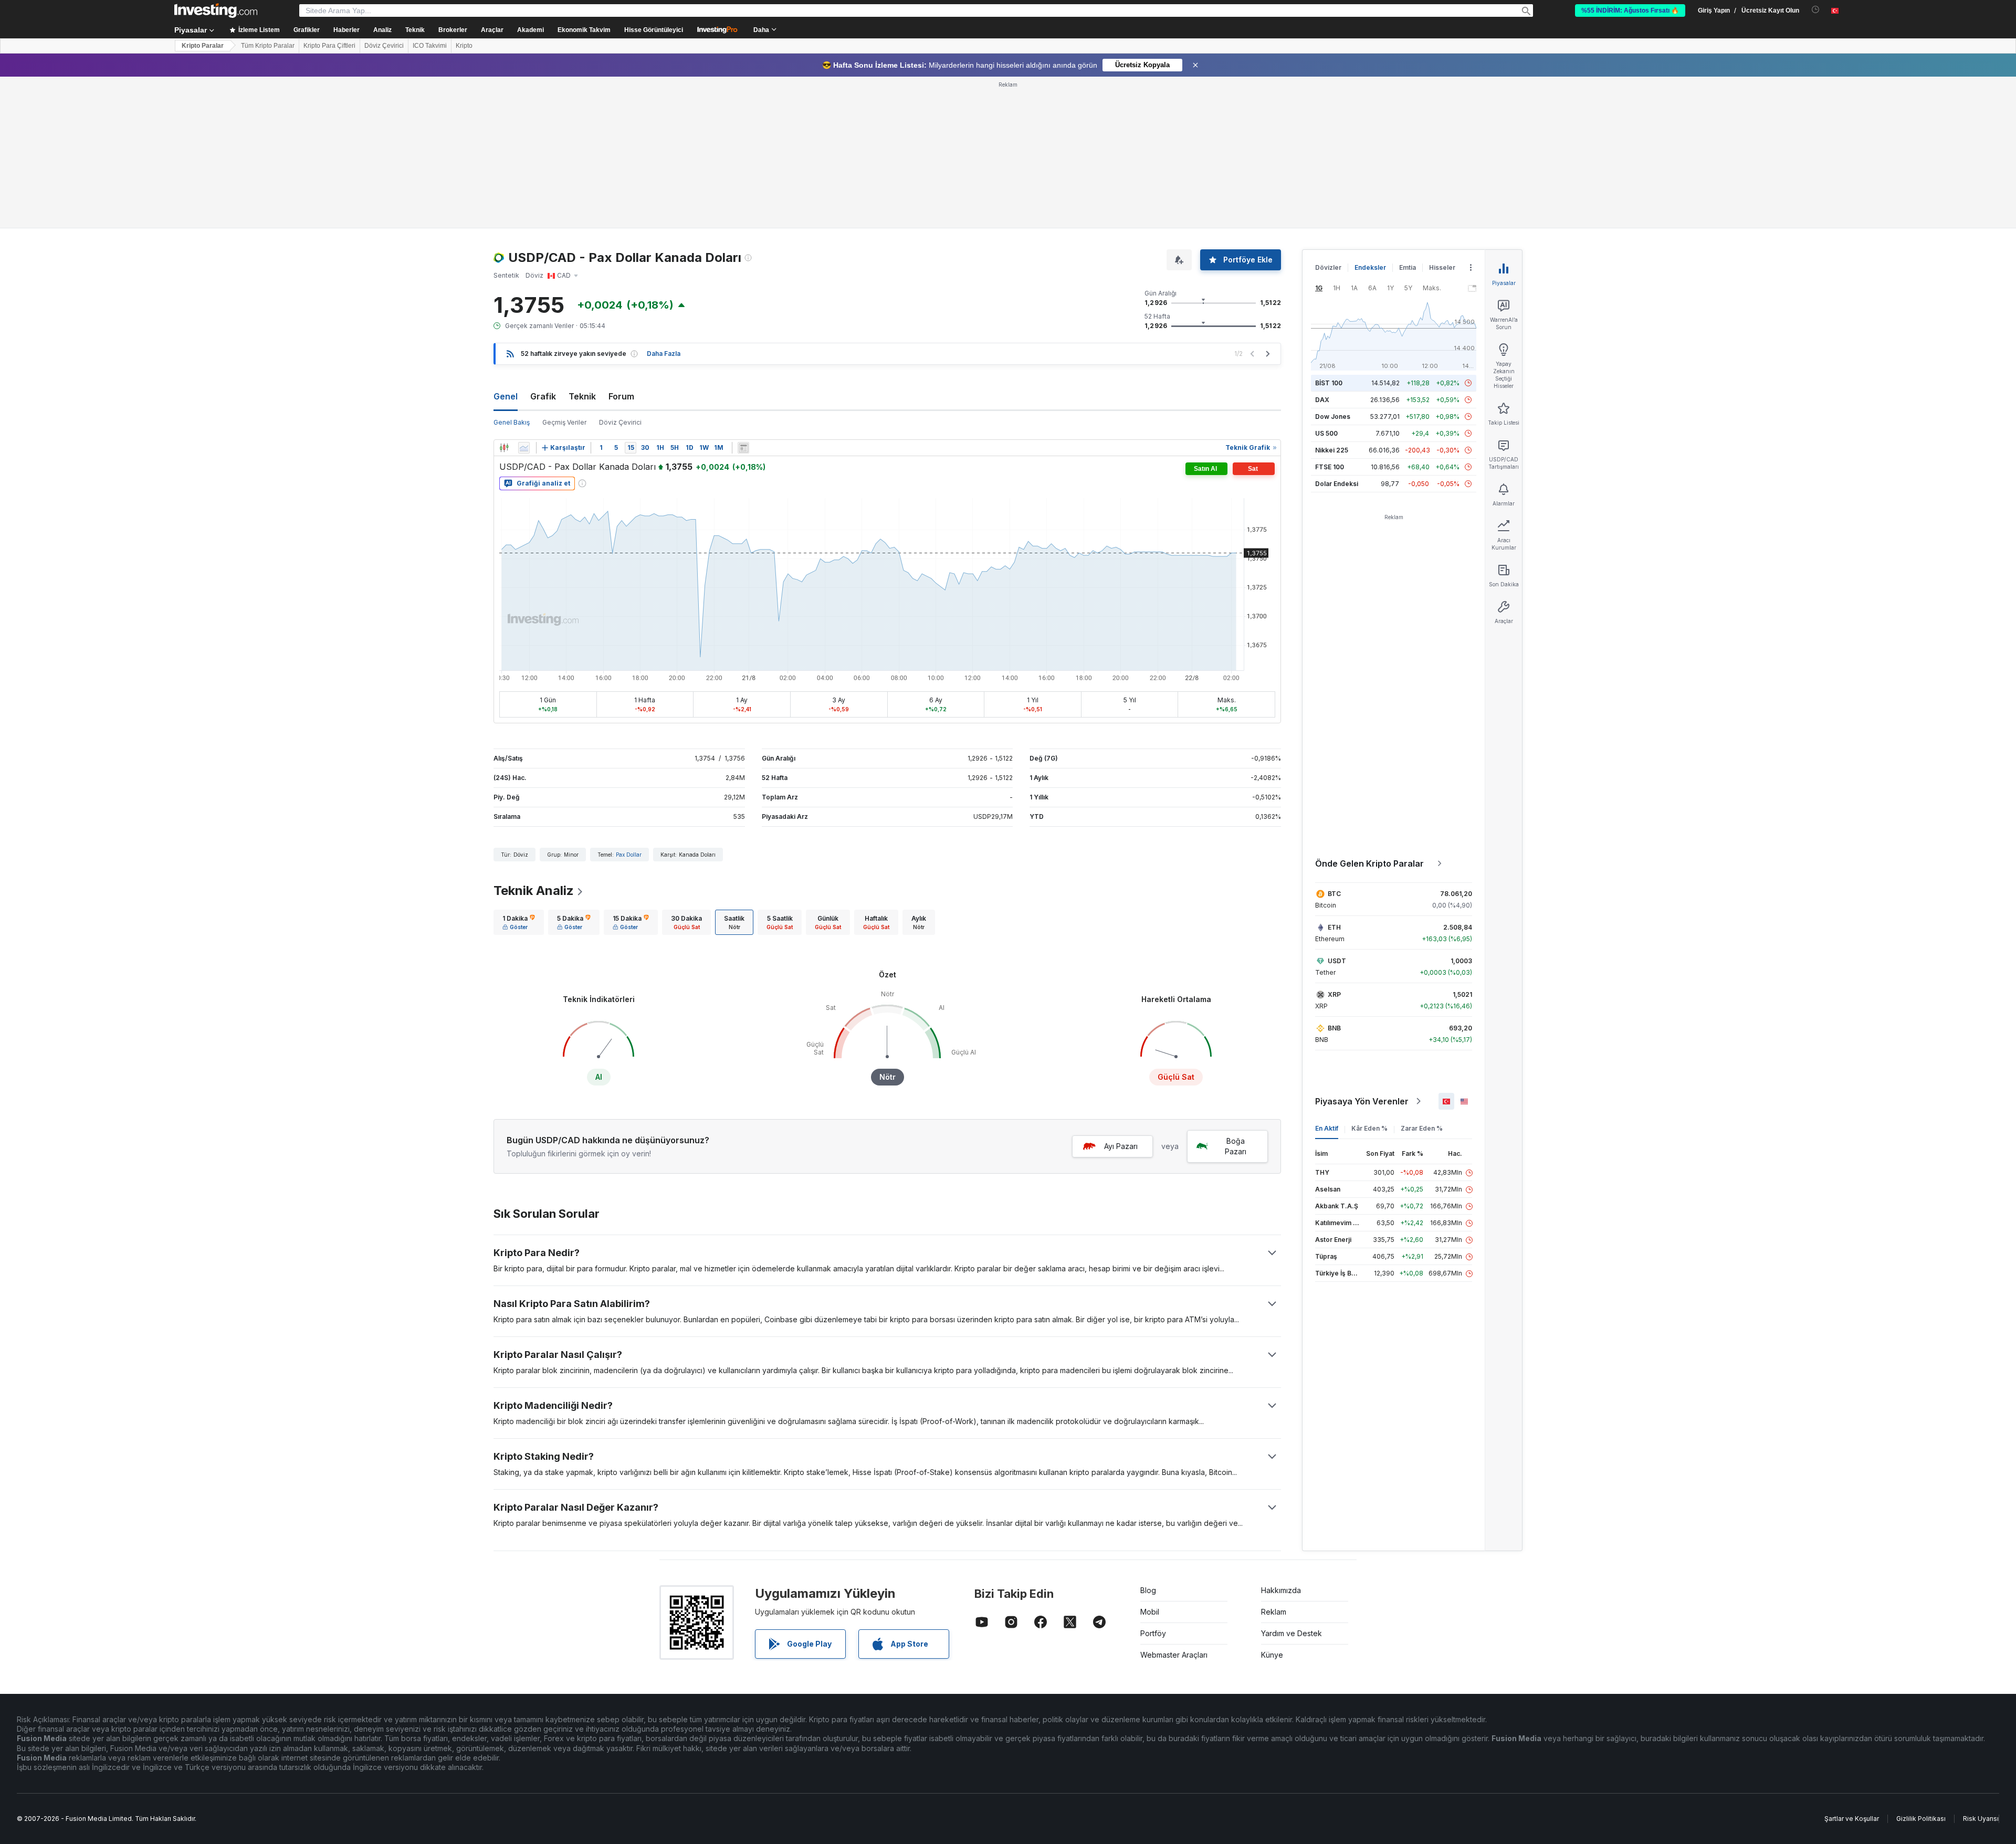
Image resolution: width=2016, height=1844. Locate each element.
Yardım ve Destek (1291, 1633)
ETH (1334, 927)
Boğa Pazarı (1236, 1146)
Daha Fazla (664, 354)
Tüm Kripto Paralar (268, 46)
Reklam (1274, 1612)
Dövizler (1328, 267)
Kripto (464, 46)
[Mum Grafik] (504, 448)
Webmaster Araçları (1174, 1655)
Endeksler (1370, 267)
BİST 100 (1329, 383)
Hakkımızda (1281, 1590)
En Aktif (1327, 1128)
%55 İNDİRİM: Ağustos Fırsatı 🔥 (1630, 10)
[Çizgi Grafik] (524, 448)
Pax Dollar (629, 855)
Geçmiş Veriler (564, 422)
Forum (621, 396)
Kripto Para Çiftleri (329, 46)
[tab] (519, 922)
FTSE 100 (1330, 467)
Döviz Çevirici (384, 46)
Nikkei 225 (1332, 450)
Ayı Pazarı (1121, 1146)
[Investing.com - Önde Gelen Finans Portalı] (216, 10)
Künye (1272, 1655)
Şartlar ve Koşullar (1852, 1819)
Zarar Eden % (1422, 1128)
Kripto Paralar (203, 46)
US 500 (1326, 433)
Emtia (1408, 267)
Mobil (1150, 1612)
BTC (1334, 894)
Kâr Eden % (1369, 1128)
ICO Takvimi (430, 46)
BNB (1334, 1028)
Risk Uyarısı (1981, 1819)
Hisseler (1442, 267)
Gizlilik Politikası (1921, 1819)
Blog (1148, 1590)
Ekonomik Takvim (584, 30)
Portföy (1153, 1633)
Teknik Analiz (534, 891)
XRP (1334, 994)
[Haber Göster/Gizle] (743, 448)
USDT (1337, 961)
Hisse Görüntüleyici (654, 30)
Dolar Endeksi (1337, 484)
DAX (1322, 400)
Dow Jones (1333, 417)
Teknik (582, 396)
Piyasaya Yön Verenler (1362, 1101)
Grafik (543, 396)
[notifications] (1816, 10)
